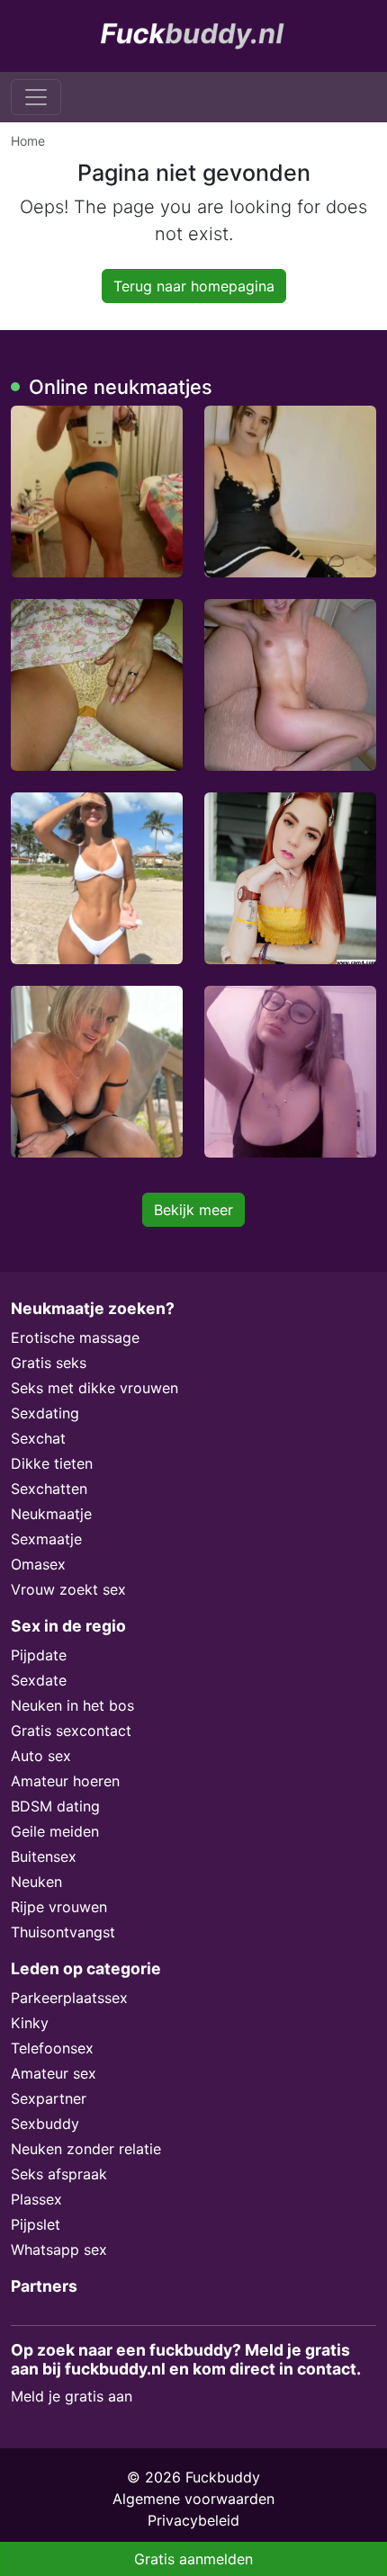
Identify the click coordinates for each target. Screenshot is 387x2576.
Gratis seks (49, 1363)
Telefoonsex (52, 2048)
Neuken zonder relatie (86, 2149)
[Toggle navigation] (36, 97)
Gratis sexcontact (71, 1731)
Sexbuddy (45, 2124)
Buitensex (44, 1856)
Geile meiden (55, 1831)
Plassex (36, 2199)
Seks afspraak (59, 2174)
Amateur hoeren (65, 1781)
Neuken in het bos (72, 1705)
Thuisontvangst (63, 1932)
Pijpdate (39, 1655)
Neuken (36, 1882)
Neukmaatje (51, 1514)
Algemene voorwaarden (193, 2499)
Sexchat (38, 1438)
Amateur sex (54, 2073)
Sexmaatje (46, 1539)
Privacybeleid (193, 2520)
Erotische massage (75, 1337)
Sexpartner (49, 2098)
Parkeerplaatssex (69, 1998)
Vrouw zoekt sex (68, 1589)
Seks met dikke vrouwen (94, 1388)
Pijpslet (36, 2224)
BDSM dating (55, 1806)
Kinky (30, 2023)
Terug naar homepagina (194, 286)
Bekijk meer (193, 1210)
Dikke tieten (52, 1463)
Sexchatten (49, 1489)
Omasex (38, 1564)
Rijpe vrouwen (59, 1907)
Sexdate (39, 1680)
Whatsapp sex (59, 2250)
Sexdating (45, 1413)
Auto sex (41, 1756)
